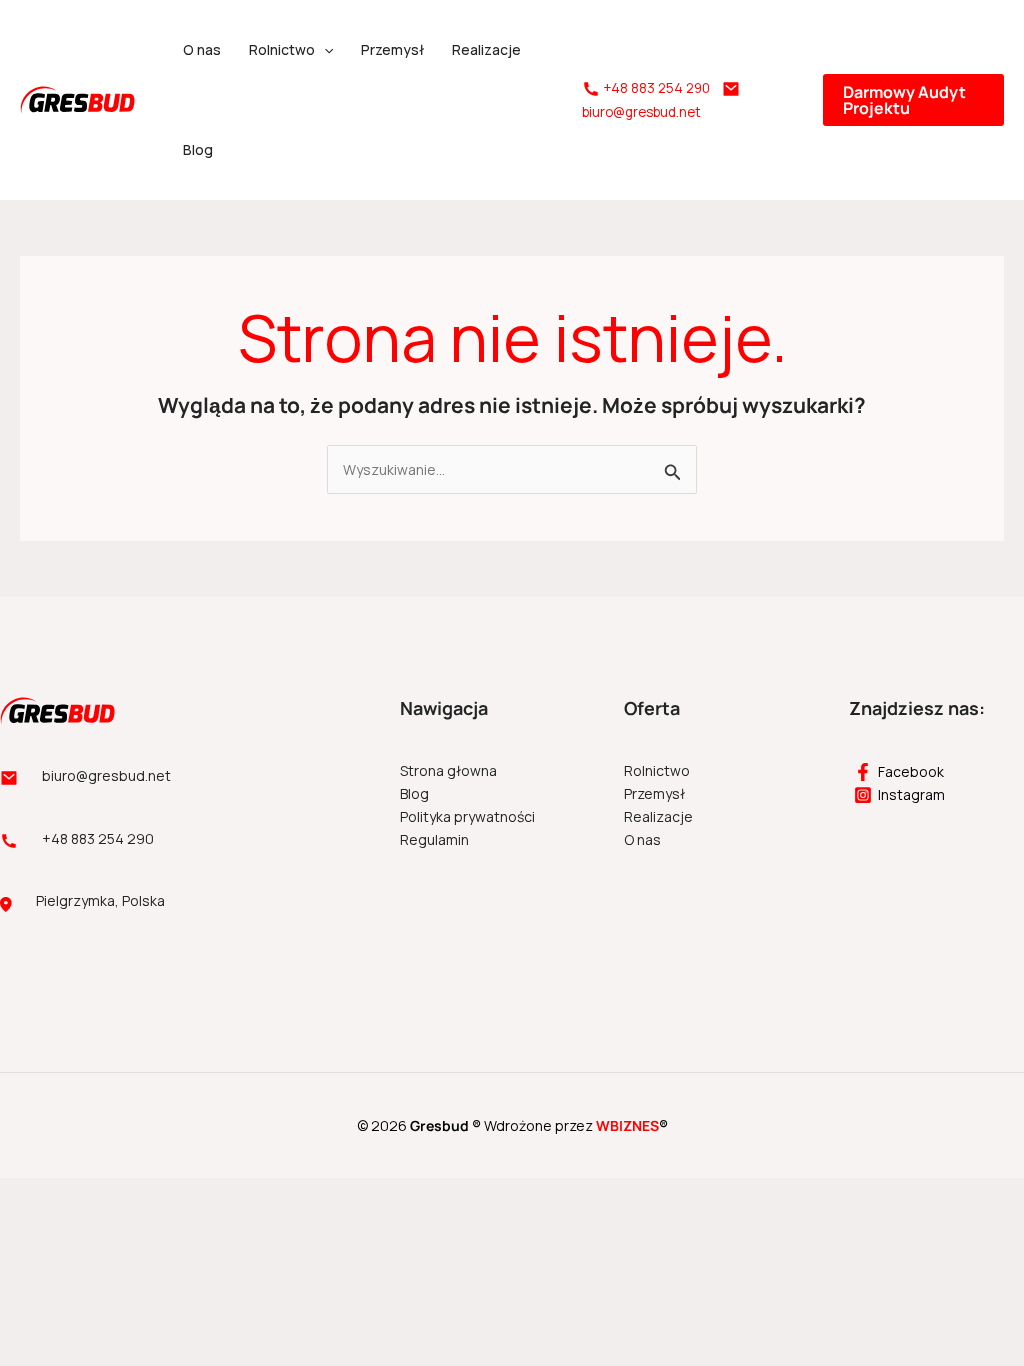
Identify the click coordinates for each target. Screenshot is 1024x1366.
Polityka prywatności (467, 816)
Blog (198, 149)
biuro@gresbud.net (641, 112)
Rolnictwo (282, 49)
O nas (202, 49)
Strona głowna (448, 770)
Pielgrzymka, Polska (100, 900)
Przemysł (392, 49)
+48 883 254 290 (656, 88)
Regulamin (434, 839)
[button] (324, 50)
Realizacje (486, 49)
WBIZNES (627, 1125)
